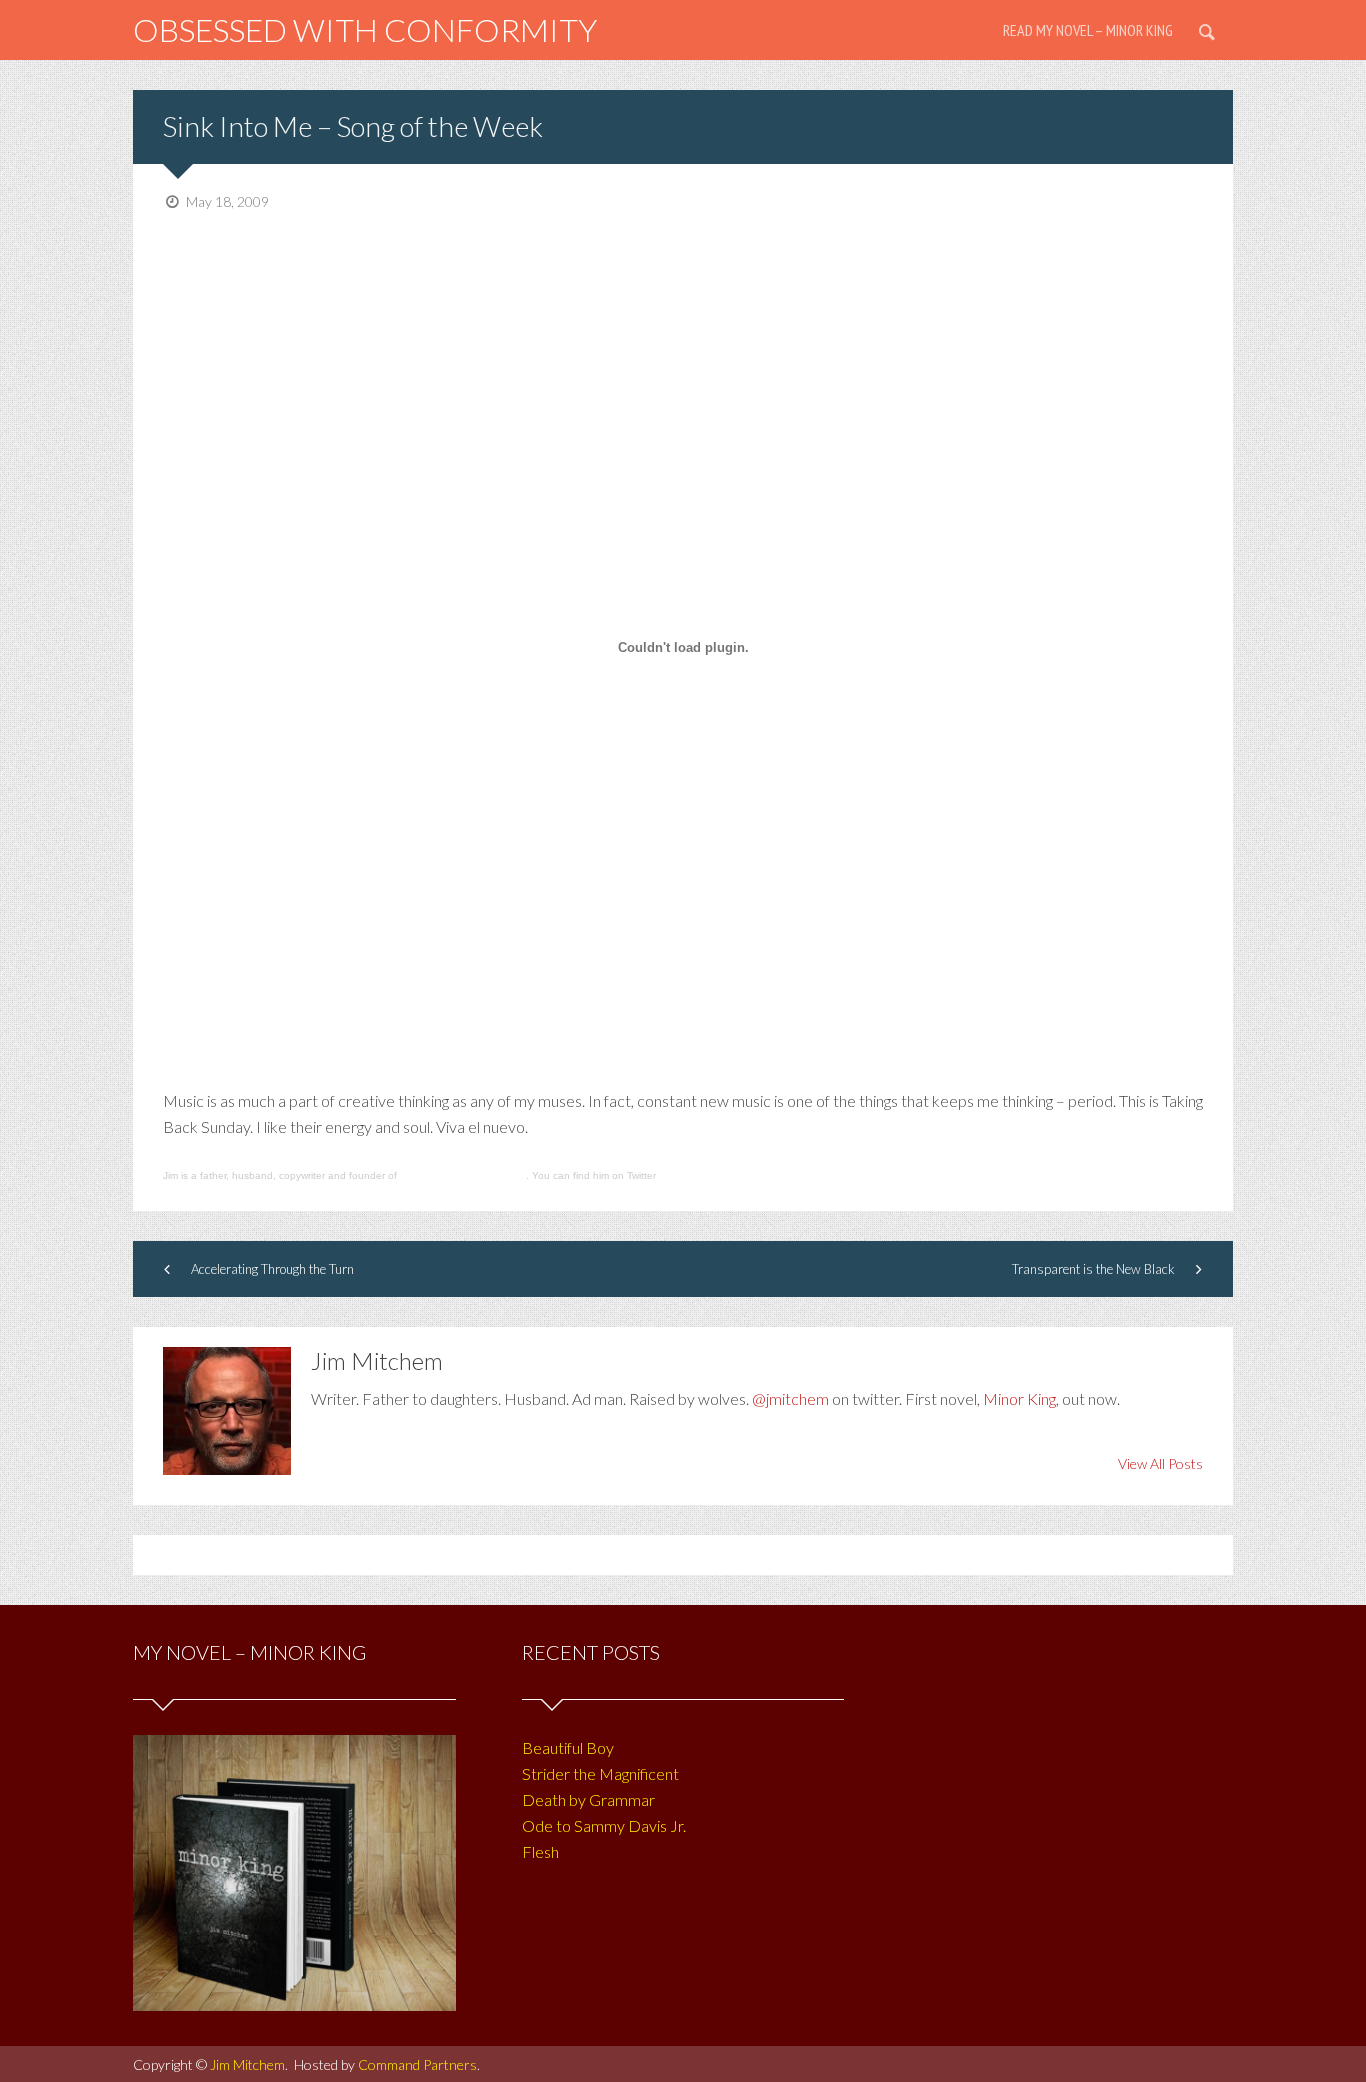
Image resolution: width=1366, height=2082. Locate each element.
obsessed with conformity (365, 29)
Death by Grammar (588, 1799)
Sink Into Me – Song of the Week (353, 126)
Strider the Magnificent (600, 1773)
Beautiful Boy (568, 1747)
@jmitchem (790, 1398)
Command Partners (417, 2064)
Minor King (1019, 1398)
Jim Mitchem (247, 2064)
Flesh (540, 1851)
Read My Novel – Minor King (1088, 30)
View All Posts (1160, 1463)
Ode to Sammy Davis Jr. (604, 1825)
